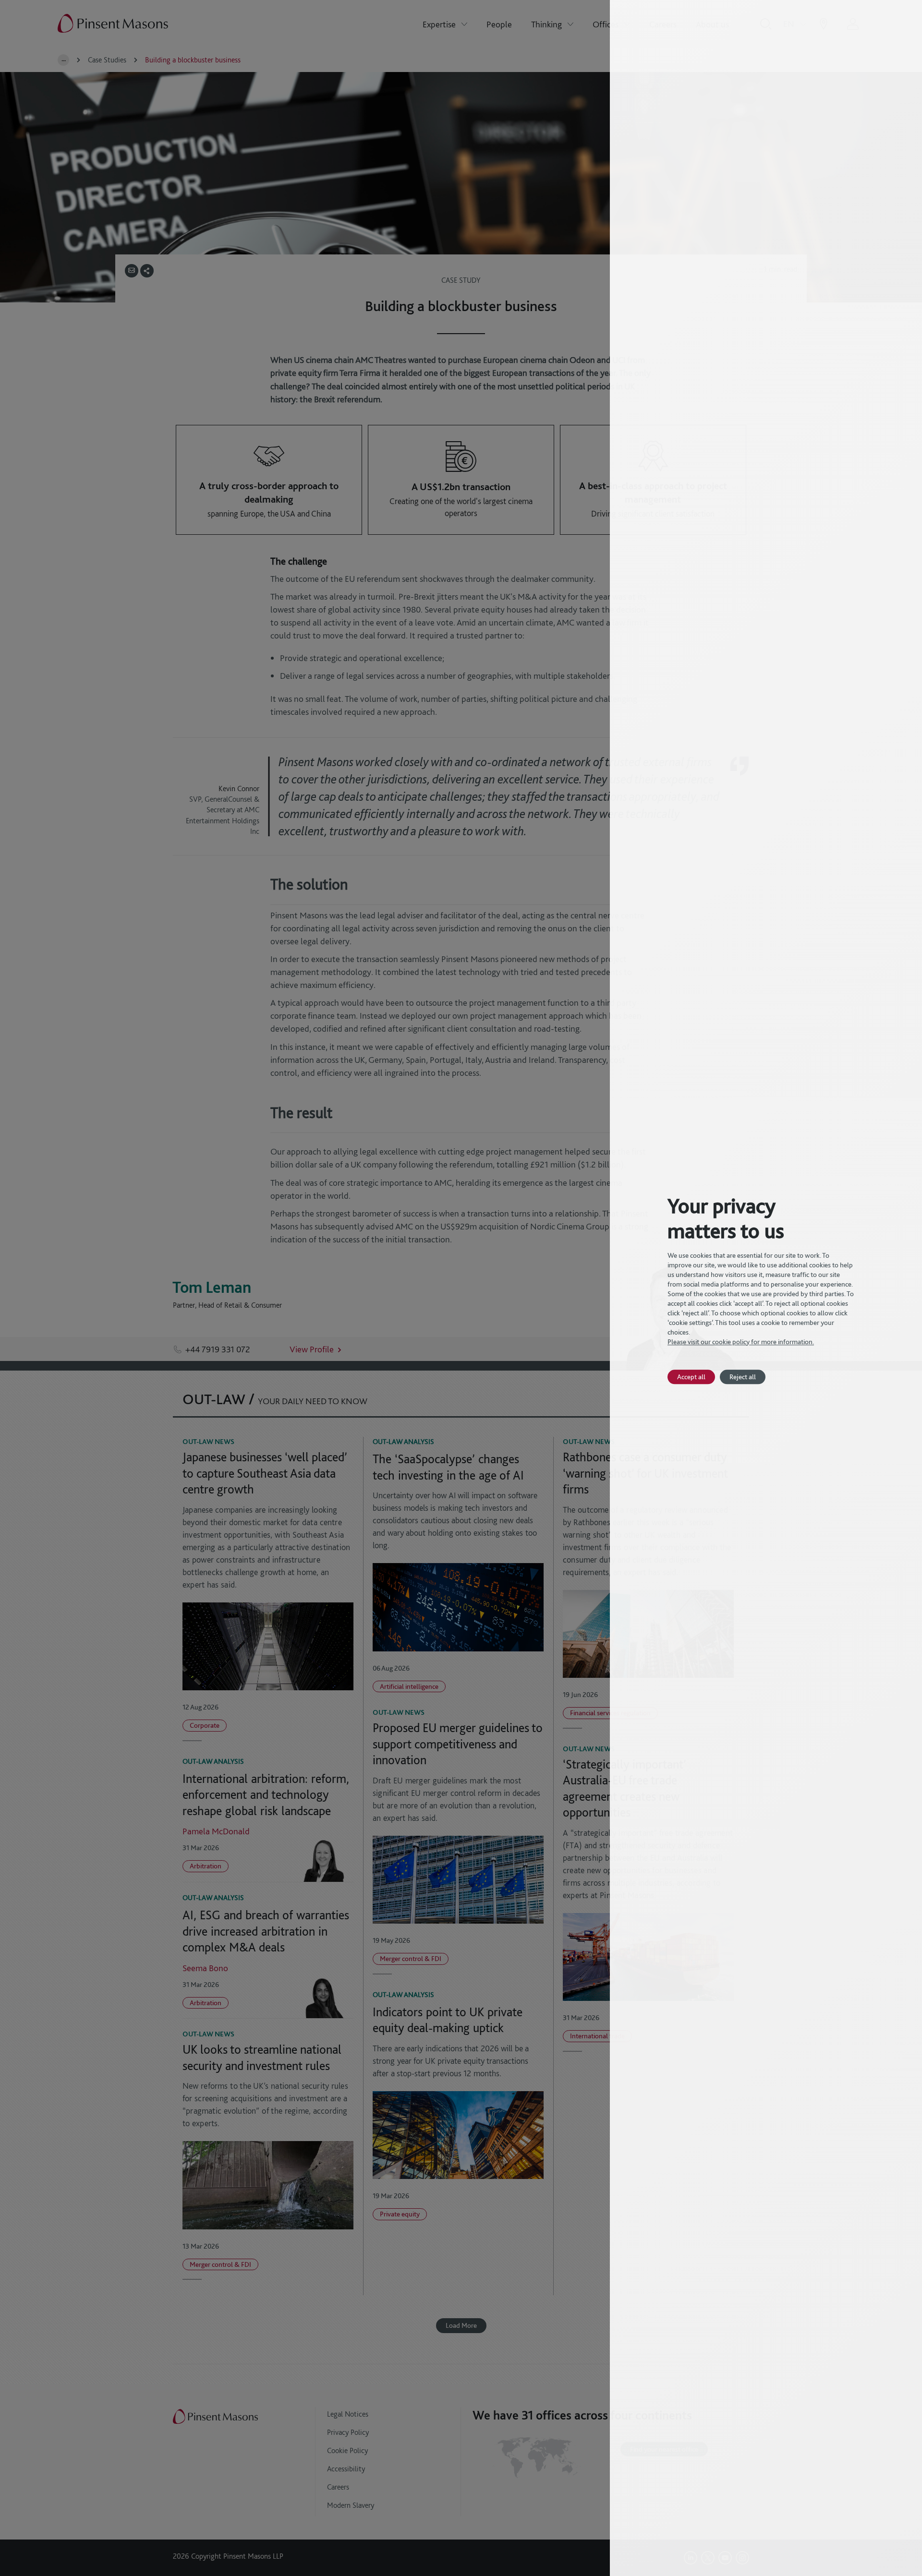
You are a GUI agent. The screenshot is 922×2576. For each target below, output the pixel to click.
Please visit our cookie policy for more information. (741, 1342)
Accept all (691, 1377)
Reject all (743, 1377)
